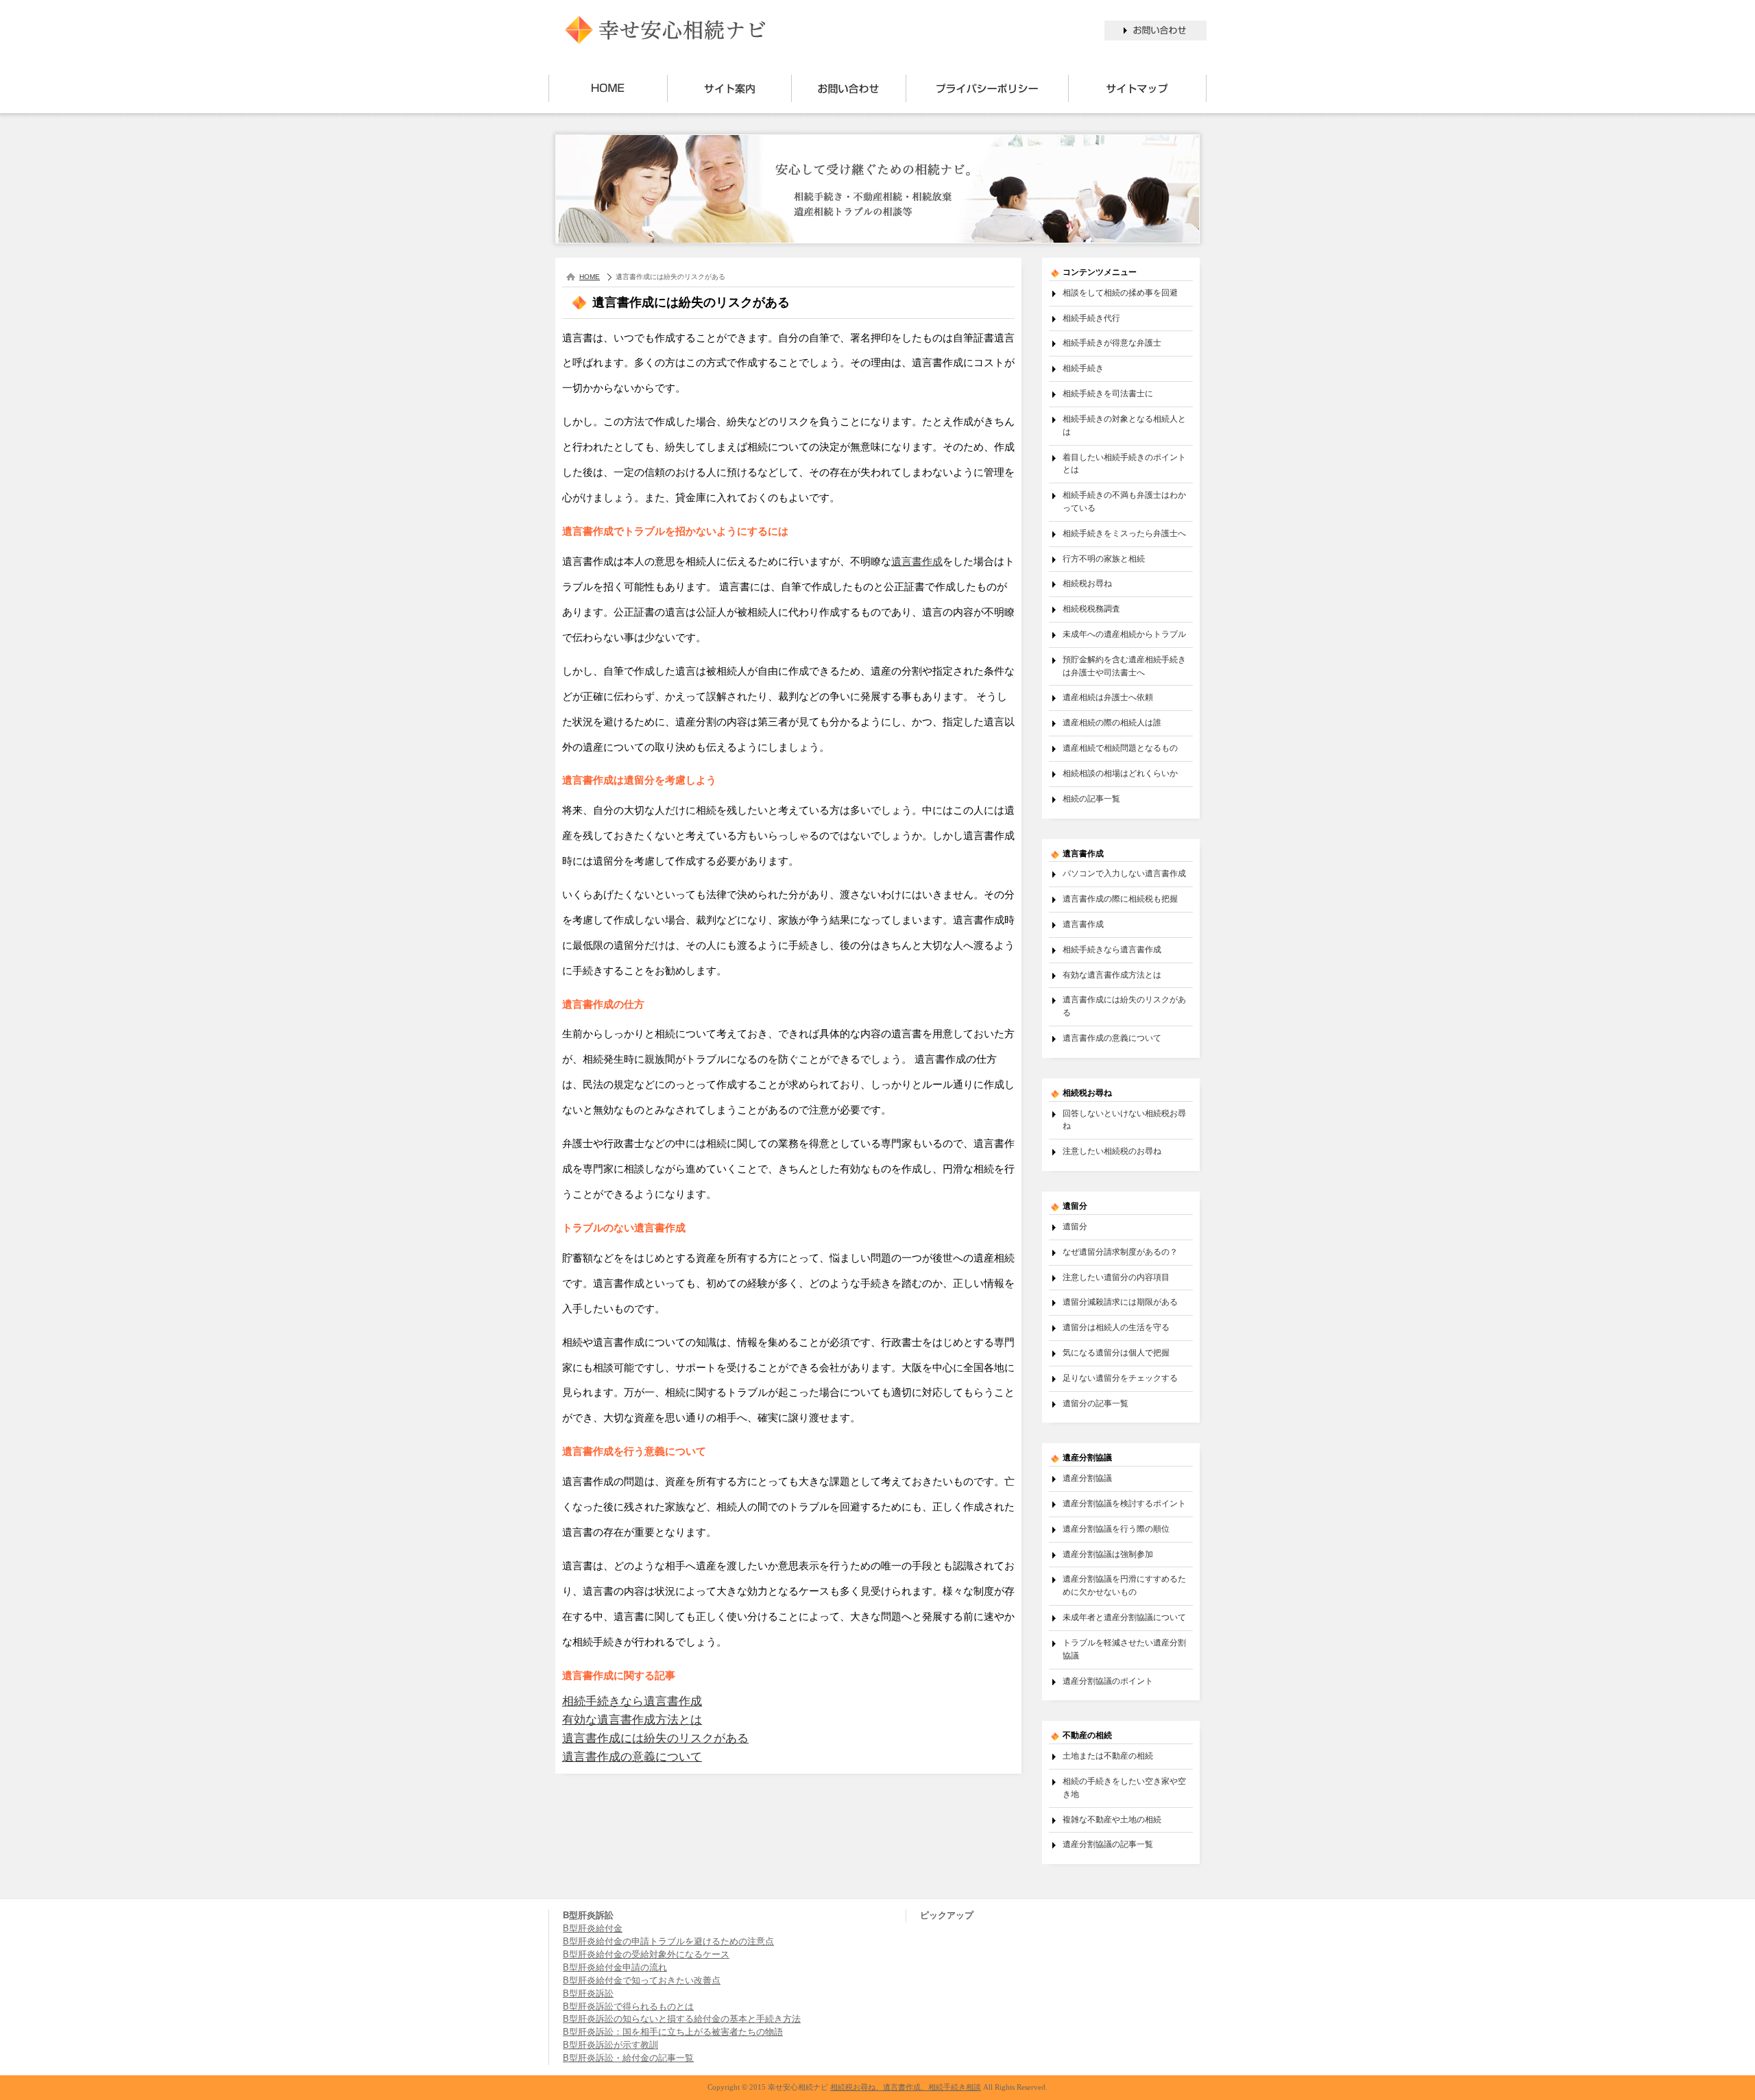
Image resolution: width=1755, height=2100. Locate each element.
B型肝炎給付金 (593, 1929)
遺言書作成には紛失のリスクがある (655, 1738)
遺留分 (1075, 1226)
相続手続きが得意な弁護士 (1112, 342)
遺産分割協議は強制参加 (1108, 1554)
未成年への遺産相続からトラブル (1124, 634)
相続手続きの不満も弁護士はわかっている (1124, 501)
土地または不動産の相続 (1108, 1755)
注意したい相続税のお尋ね (1112, 1151)
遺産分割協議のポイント (1108, 1681)
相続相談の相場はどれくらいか (1120, 773)
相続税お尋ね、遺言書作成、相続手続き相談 (906, 2087)
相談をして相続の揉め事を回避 (1120, 292)
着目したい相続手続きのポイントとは (1124, 463)
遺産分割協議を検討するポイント (1124, 1503)
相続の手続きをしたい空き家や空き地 (1124, 1787)
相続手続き (1083, 368)
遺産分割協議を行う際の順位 (1116, 1529)
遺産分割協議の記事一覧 (1108, 1844)
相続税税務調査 (1091, 608)
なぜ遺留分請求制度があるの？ (1120, 1252)
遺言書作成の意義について (632, 1757)
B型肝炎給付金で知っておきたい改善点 (642, 1981)
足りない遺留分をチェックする (1120, 1378)
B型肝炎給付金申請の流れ (615, 1968)
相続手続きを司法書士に (1108, 393)
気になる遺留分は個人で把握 (1116, 1352)
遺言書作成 (917, 561)
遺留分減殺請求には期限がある (1120, 1302)
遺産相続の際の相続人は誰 (1112, 722)
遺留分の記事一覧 (1096, 1403)
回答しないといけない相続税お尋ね (1124, 1120)
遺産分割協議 (1087, 1478)
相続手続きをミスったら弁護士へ (1124, 533)
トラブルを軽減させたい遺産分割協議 (1124, 1649)
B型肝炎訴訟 (588, 1994)
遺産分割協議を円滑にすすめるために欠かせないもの (1124, 1585)
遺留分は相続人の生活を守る (1116, 1327)
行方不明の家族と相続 (1104, 558)
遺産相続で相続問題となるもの (1120, 748)
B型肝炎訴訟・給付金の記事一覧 (628, 2058)
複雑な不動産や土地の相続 (1112, 1819)
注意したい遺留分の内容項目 (1116, 1277)
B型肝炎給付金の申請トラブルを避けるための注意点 (668, 1942)
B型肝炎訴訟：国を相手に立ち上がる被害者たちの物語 (673, 2032)
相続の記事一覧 (1091, 798)
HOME (590, 277)
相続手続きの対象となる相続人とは (1124, 425)
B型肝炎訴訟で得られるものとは (628, 2007)
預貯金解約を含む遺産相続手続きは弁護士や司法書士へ (1124, 666)
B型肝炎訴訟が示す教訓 (610, 2045)
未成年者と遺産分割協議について (1124, 1617)
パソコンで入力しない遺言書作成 (1124, 873)
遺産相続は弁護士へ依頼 (1108, 697)
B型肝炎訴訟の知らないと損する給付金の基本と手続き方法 (682, 2019)
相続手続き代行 (1091, 318)
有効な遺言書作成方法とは (632, 1720)
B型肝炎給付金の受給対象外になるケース (646, 1955)
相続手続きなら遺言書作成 (632, 1701)
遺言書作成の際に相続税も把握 (1120, 898)
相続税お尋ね (1087, 583)
